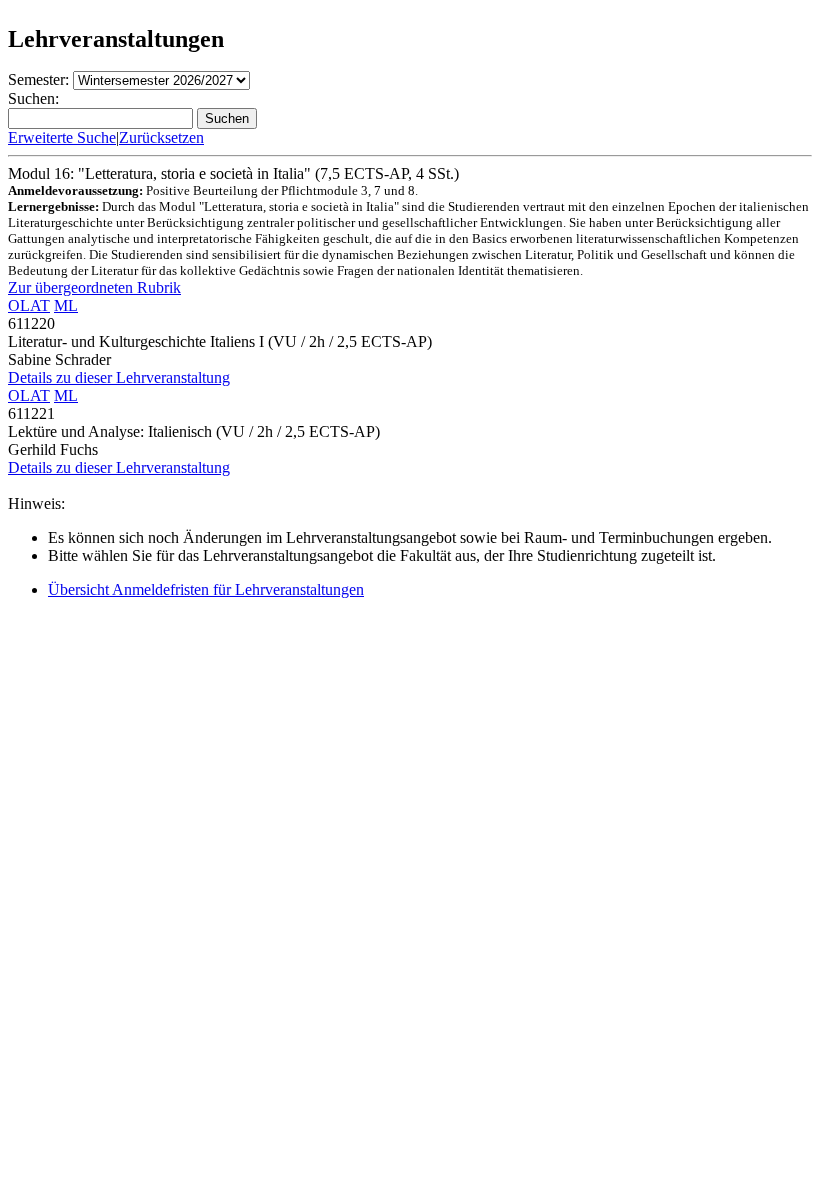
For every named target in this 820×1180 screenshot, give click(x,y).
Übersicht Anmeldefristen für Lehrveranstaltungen (206, 589)
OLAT (29, 305)
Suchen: (33, 98)
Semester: (38, 79)
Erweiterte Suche (62, 137)
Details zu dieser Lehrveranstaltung (119, 377)
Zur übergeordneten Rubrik (94, 287)
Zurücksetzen (161, 137)
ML (66, 305)
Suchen (227, 118)
